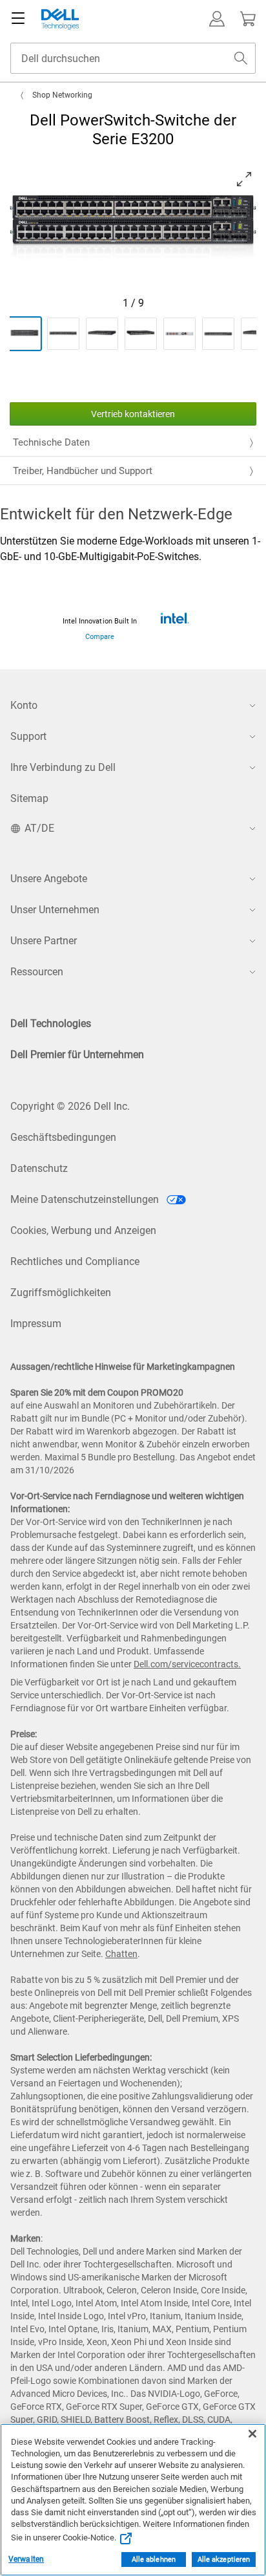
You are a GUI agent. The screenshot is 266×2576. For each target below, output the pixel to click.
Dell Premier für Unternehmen (77, 1055)
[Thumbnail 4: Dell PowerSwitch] (141, 334)
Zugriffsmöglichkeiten (61, 1293)
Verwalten (26, 2559)
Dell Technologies (51, 1023)
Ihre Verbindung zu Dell (63, 767)
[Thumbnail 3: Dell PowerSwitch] (102, 334)
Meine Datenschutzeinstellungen (86, 1199)
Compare (100, 637)
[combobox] (133, 58)
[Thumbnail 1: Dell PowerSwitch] (25, 334)
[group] (133, 228)
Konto (24, 705)
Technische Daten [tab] (51, 442)
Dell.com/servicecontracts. (187, 1664)
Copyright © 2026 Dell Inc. (70, 1106)
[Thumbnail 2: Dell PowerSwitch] (63, 334)
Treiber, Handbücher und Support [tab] (83, 471)
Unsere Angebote (49, 879)
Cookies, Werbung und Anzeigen (83, 1230)
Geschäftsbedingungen (63, 1137)
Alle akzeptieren (224, 2560)
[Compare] (174, 618)
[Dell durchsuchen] (241, 58)
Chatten (121, 1954)
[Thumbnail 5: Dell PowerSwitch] (179, 334)
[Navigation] (18, 19)
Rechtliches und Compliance (75, 1261)
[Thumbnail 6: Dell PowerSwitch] (218, 334)
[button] (217, 19)
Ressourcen (37, 972)
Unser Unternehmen (55, 910)
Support (28, 736)
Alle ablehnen (154, 2560)
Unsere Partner (44, 941)
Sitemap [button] (29, 798)
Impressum (36, 1324)
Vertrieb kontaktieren (133, 414)
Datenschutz (39, 1168)
